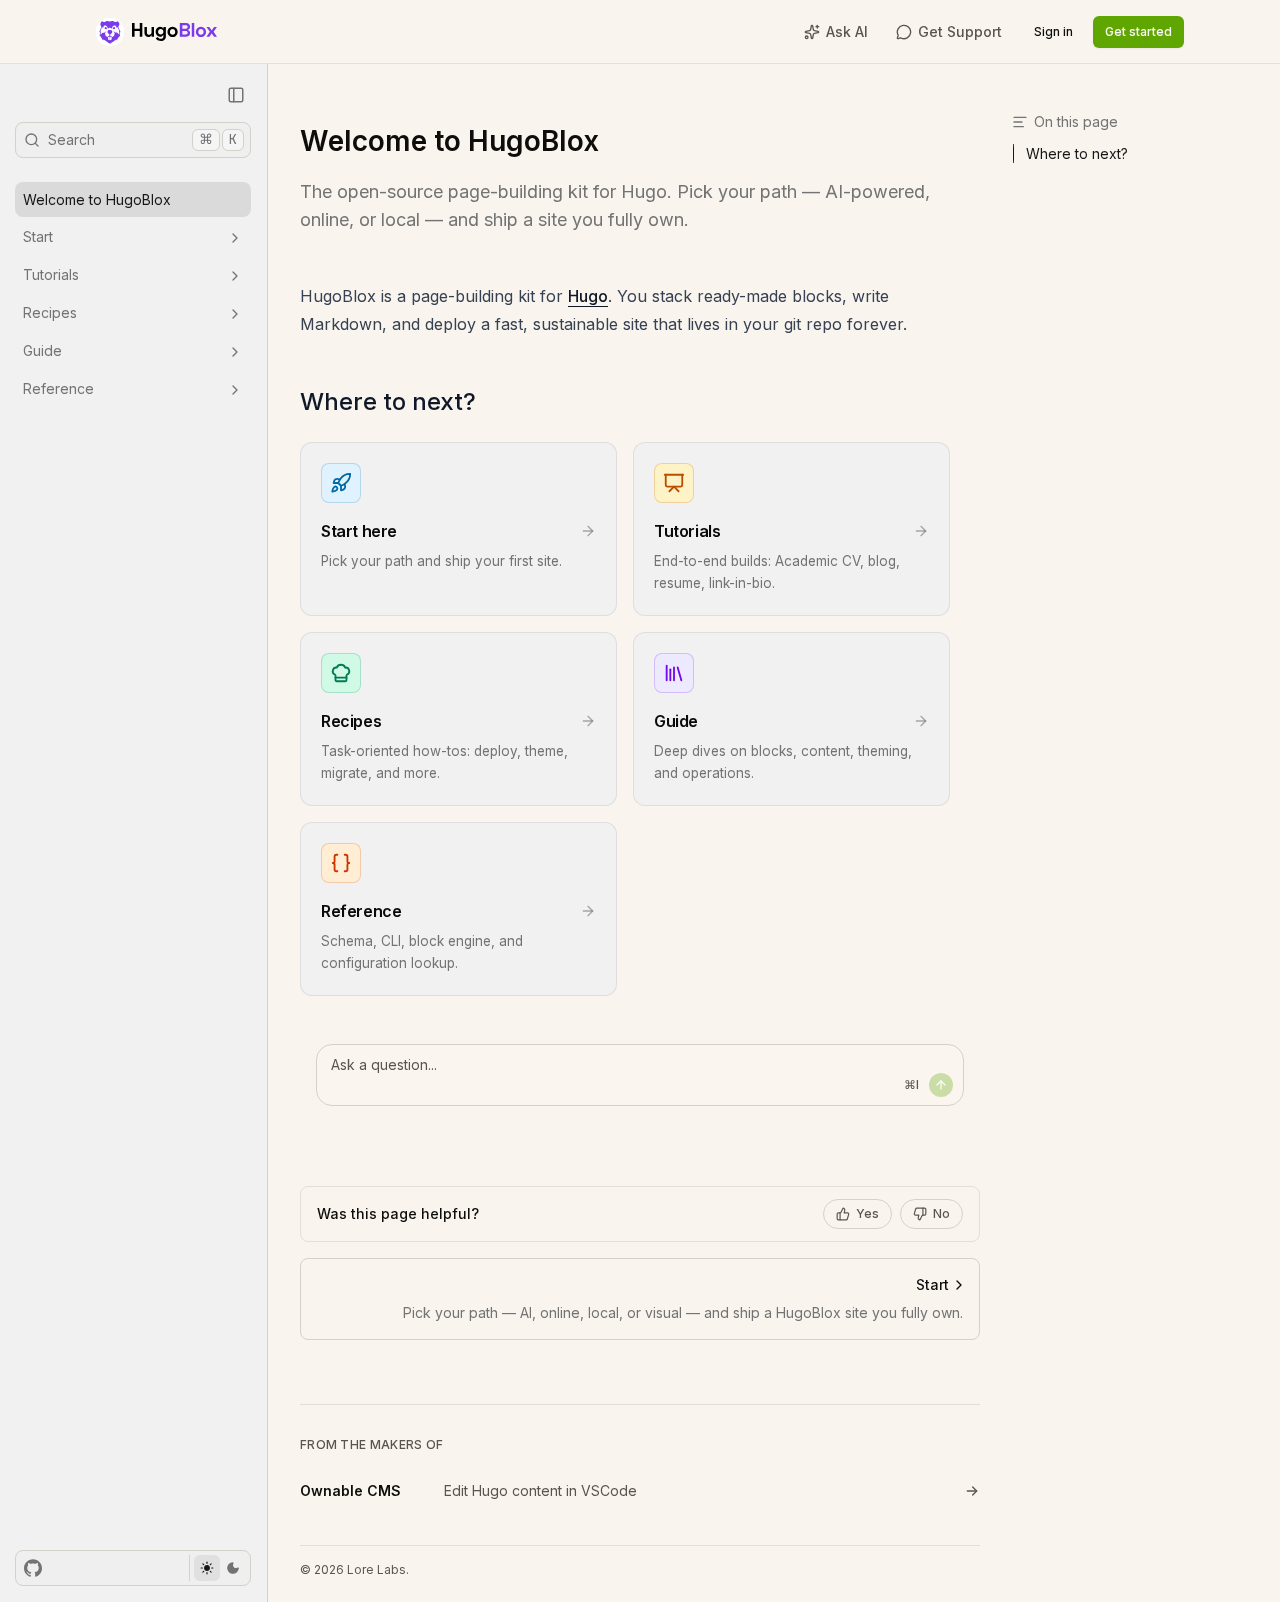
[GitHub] (33, 1568)
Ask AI (847, 31)
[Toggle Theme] (219, 1568)
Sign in (1053, 31)
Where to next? (388, 401)
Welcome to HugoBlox (97, 199)
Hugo (588, 296)
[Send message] (941, 1085)
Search (142, 139)
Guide (42, 351)
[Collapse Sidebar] (236, 95)
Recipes (50, 313)
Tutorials (51, 275)
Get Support (960, 31)
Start (38, 237)
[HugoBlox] (156, 32)
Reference (58, 389)
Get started (1138, 31)
